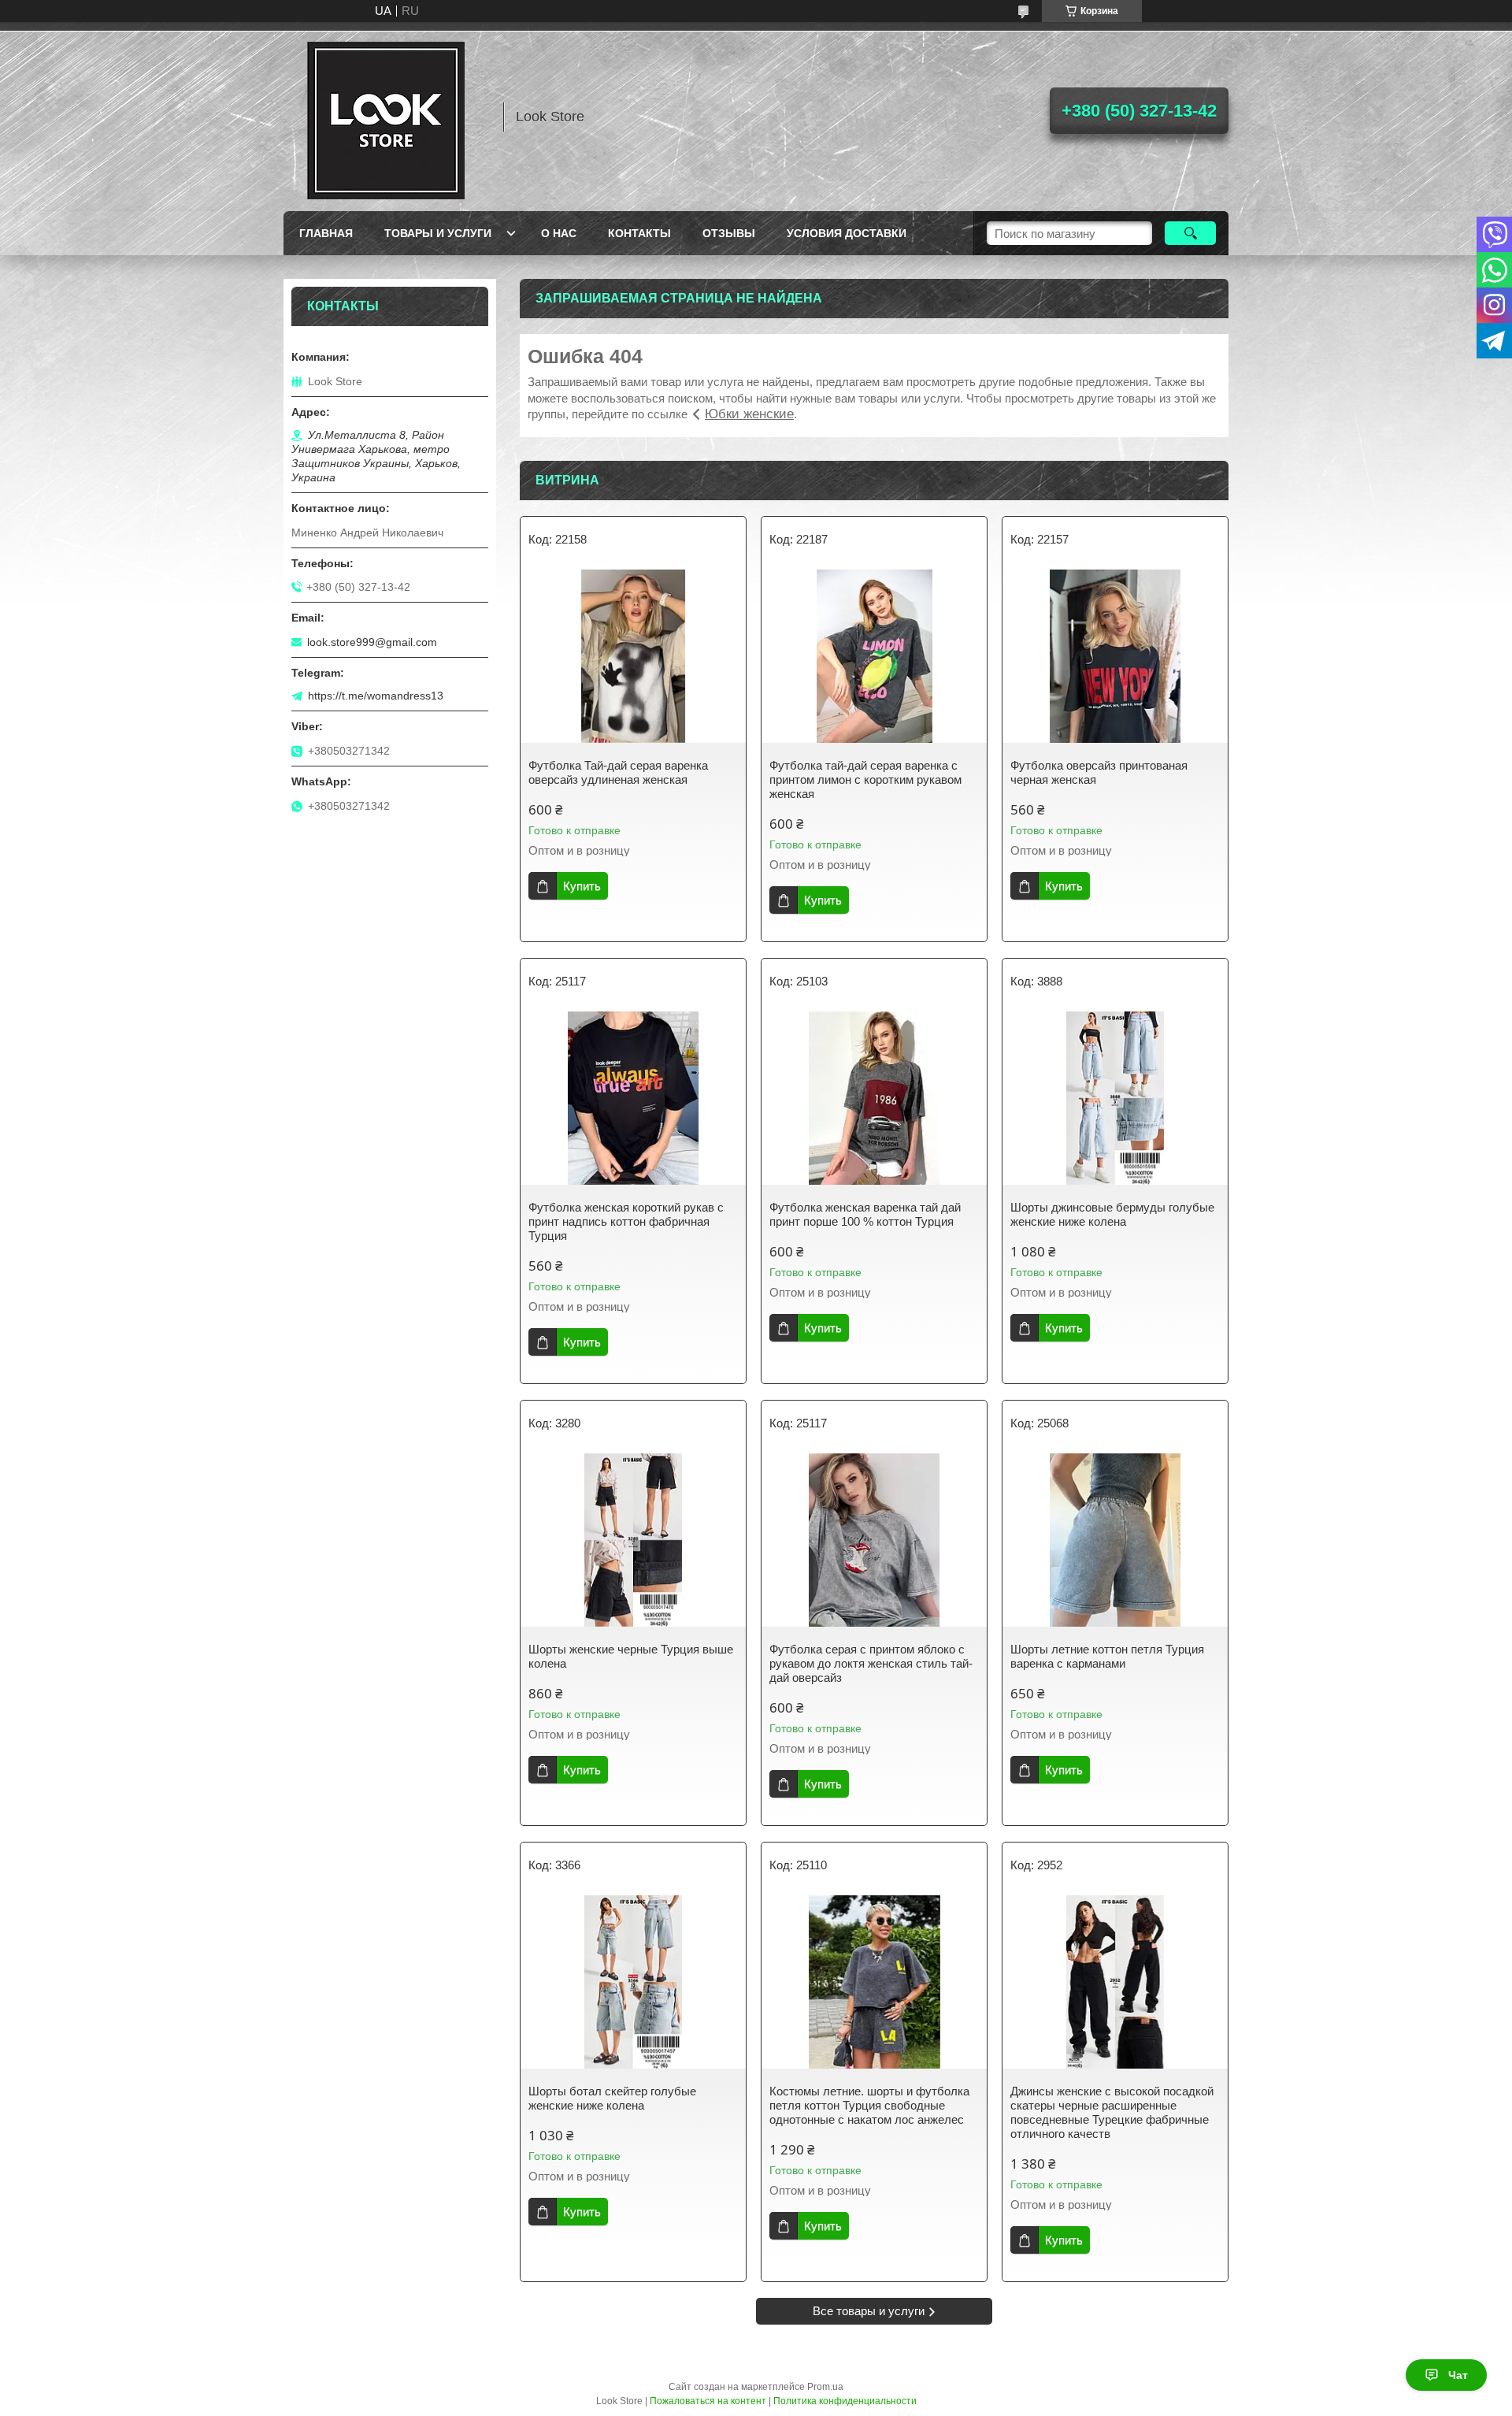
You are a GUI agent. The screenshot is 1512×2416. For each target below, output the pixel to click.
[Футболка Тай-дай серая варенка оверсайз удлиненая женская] (633, 656)
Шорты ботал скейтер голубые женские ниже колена (612, 2098)
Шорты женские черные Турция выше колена (631, 1656)
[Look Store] (386, 117)
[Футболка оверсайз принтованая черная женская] (1115, 656)
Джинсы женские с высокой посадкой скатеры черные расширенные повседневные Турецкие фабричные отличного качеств (1112, 2112)
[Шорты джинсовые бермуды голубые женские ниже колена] (1115, 1098)
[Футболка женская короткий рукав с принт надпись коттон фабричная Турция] (633, 1098)
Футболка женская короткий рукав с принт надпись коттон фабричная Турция (626, 1221)
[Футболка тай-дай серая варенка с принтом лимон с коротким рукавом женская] (874, 656)
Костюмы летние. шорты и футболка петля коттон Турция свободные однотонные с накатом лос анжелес (869, 2105)
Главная (326, 233)
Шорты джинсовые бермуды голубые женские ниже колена (1112, 1214)
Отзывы (729, 233)
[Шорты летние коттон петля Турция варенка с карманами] (1115, 1540)
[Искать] (1190, 233)
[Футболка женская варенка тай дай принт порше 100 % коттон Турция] (874, 1098)
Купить (582, 886)
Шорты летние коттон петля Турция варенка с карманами (1107, 1656)
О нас (559, 233)
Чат (1458, 2375)
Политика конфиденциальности (845, 2401)
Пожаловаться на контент (708, 2401)
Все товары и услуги (869, 2311)
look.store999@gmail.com (372, 642)
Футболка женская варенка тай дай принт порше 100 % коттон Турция (865, 1214)
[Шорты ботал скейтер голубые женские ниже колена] (633, 1982)
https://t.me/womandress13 (376, 696)
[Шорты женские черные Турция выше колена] (633, 1540)
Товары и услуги (438, 233)
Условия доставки (847, 233)
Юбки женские (749, 414)
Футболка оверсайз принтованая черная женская (1099, 772)
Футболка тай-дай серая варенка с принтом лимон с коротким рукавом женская (865, 779)
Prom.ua (825, 2387)
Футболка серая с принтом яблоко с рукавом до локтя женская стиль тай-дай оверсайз (871, 1663)
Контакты (639, 233)
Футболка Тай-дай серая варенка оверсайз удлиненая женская (618, 772)
